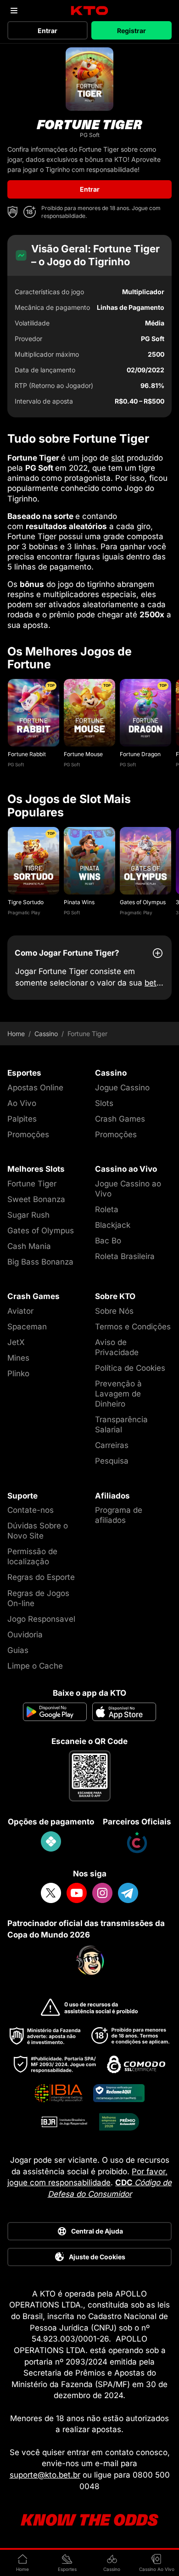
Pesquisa (112, 1461)
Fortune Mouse (83, 754)
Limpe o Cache (35, 1666)
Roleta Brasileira (125, 1256)
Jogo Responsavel (41, 1619)
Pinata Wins (79, 902)
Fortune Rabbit (27, 754)
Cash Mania (29, 1246)
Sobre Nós (114, 1311)
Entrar (48, 31)
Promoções (28, 1134)
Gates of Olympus (143, 902)
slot (118, 458)
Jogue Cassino (122, 1088)
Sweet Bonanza (36, 1199)
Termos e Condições (133, 1327)
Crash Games (120, 1119)
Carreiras (112, 1445)
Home (16, 1034)
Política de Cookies (130, 1368)
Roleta (107, 1209)
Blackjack (113, 1225)
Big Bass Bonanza (40, 1262)
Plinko (18, 1373)
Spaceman (27, 1327)
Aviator (20, 1311)
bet (151, 983)
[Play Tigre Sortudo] (34, 861)
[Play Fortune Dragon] (145, 713)
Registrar (131, 31)
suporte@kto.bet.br (45, 2475)
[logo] (90, 11)
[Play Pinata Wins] (89, 861)
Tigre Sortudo (26, 902)
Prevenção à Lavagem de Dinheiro (118, 1394)
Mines (18, 1358)
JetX (16, 1342)
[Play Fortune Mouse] (89, 713)
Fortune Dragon (140, 754)
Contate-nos (31, 1510)
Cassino (46, 1034)
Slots (104, 1103)
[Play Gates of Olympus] (145, 861)
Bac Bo (108, 1241)
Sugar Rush (28, 1215)
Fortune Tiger (32, 1184)
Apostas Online (35, 1088)
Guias (18, 1650)
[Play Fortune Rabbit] (34, 713)
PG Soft (16, 764)
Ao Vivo (22, 1103)
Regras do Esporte (41, 1577)
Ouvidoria (25, 1635)
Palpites (22, 1119)
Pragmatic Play (24, 912)
